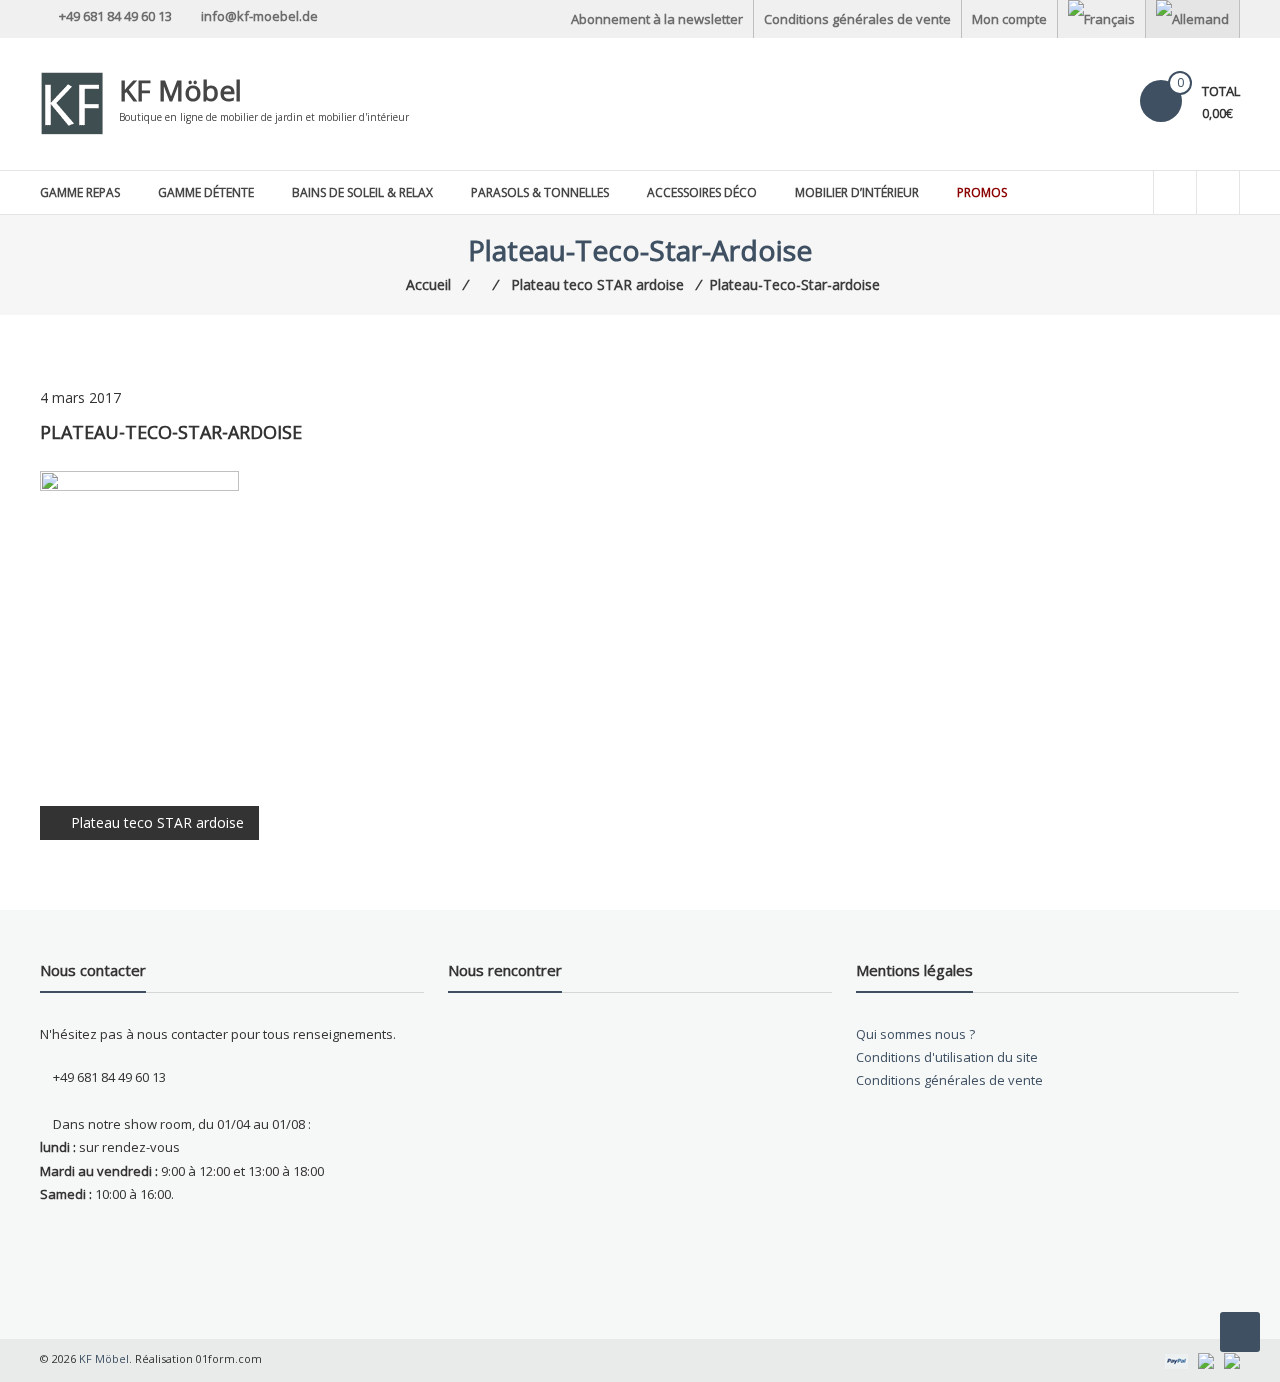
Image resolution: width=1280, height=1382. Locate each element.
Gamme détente (206, 192)
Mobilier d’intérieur (857, 192)
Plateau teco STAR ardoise (157, 822)
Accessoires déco (702, 192)
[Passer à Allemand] (1192, 19)
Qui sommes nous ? (915, 1034)
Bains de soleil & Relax (362, 192)
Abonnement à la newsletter (657, 19)
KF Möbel (180, 90)
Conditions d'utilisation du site (947, 1057)
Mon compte (1009, 19)
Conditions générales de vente (857, 19)
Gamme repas (80, 192)
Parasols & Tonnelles (540, 192)
